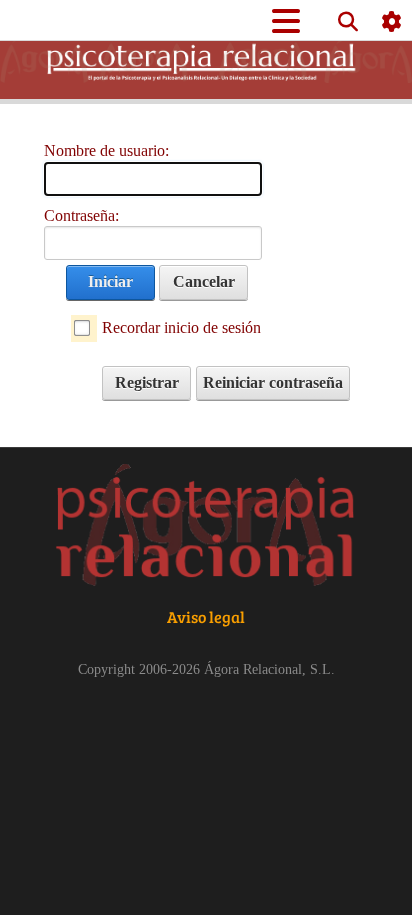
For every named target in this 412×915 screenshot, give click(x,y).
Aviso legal (206, 616)
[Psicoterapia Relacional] (206, 527)
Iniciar (110, 281)
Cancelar (204, 281)
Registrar (147, 382)
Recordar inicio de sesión (181, 327)
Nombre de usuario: (106, 150)
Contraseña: (81, 215)
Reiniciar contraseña (273, 382)
